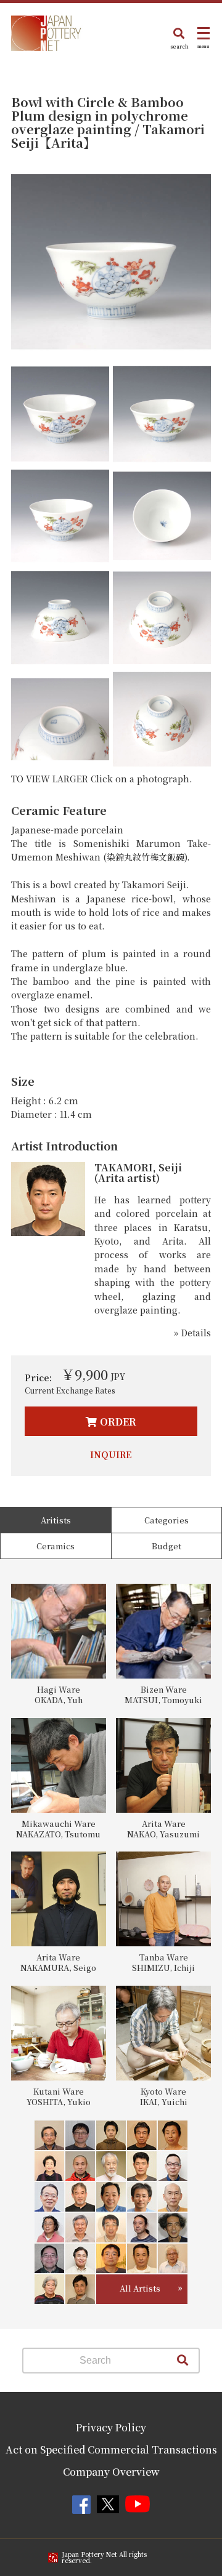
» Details (192, 1333)
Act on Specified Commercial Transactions (111, 2450)
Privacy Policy (111, 2427)
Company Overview (111, 2472)
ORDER (118, 1422)
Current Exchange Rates (70, 1390)
